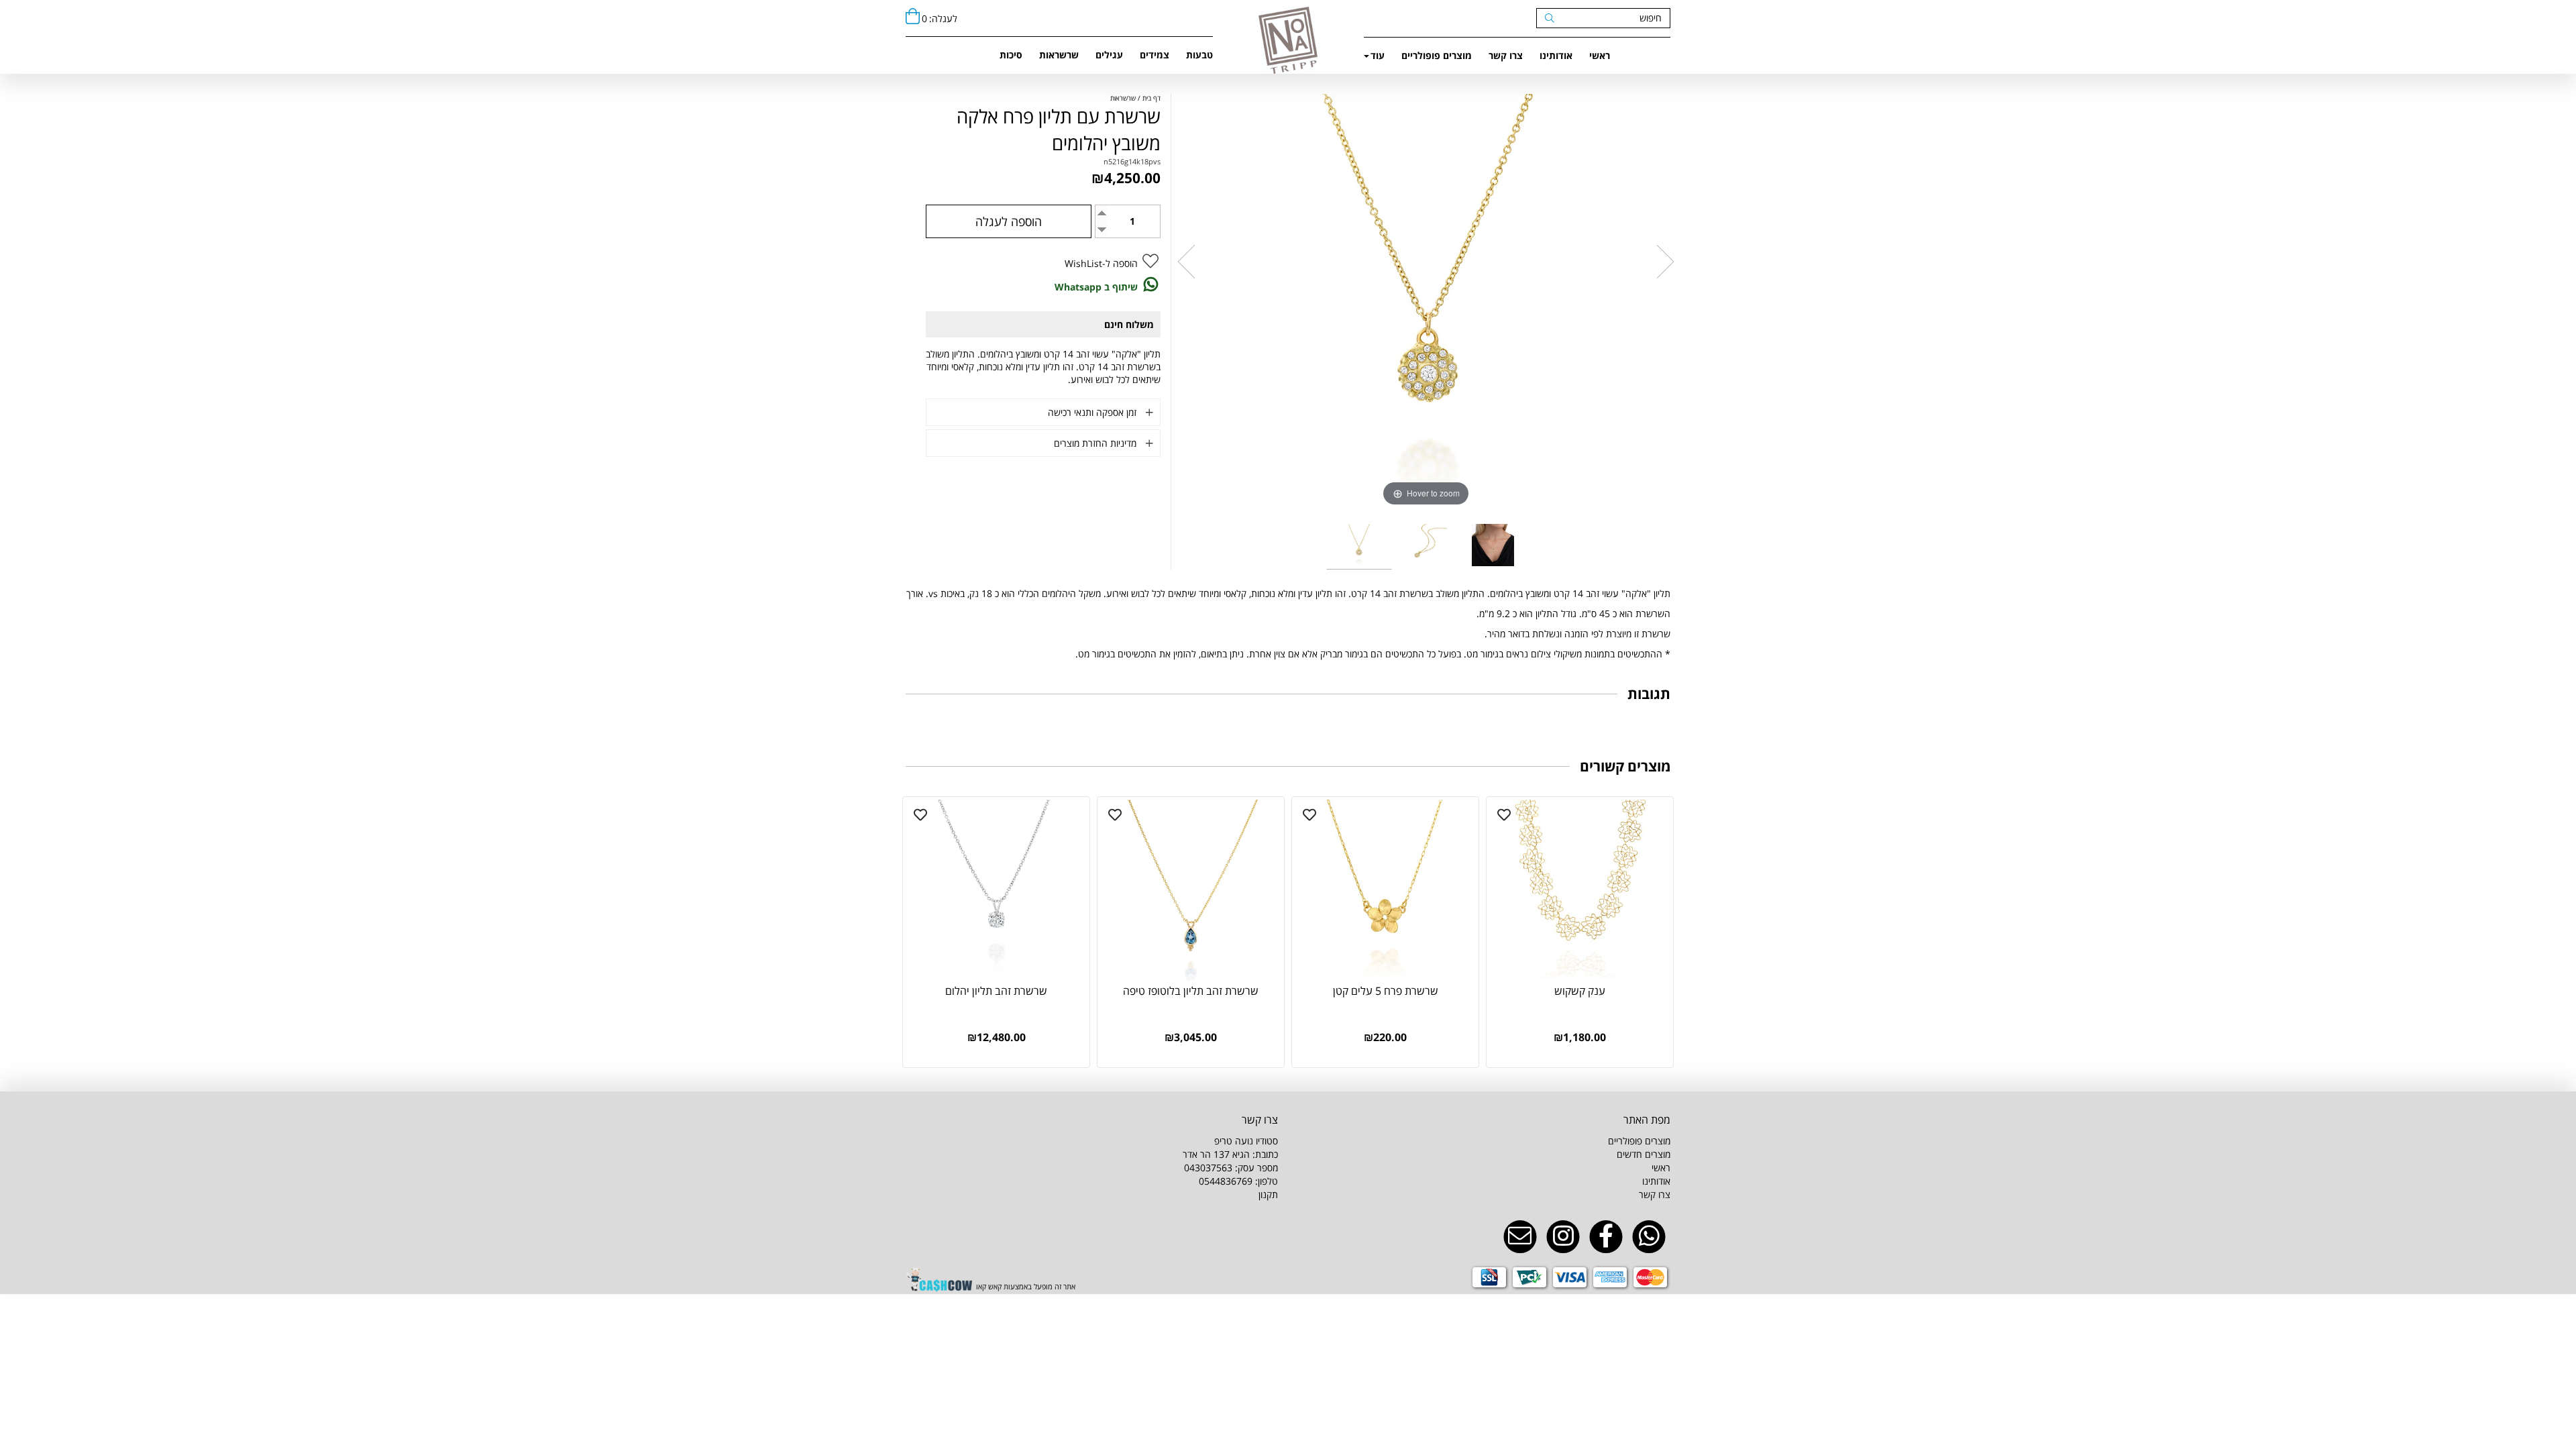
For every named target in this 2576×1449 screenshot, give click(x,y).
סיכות (1011, 55)
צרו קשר (1506, 55)
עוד (1378, 55)
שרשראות (1059, 55)
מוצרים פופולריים (1437, 55)
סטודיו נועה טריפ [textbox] (1230, 1161)
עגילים (1109, 55)
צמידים (1155, 55)
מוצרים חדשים (1644, 1154)
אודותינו (1556, 55)
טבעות (1199, 55)
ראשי (1600, 55)
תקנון (1268, 1194)
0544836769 (1226, 1181)
